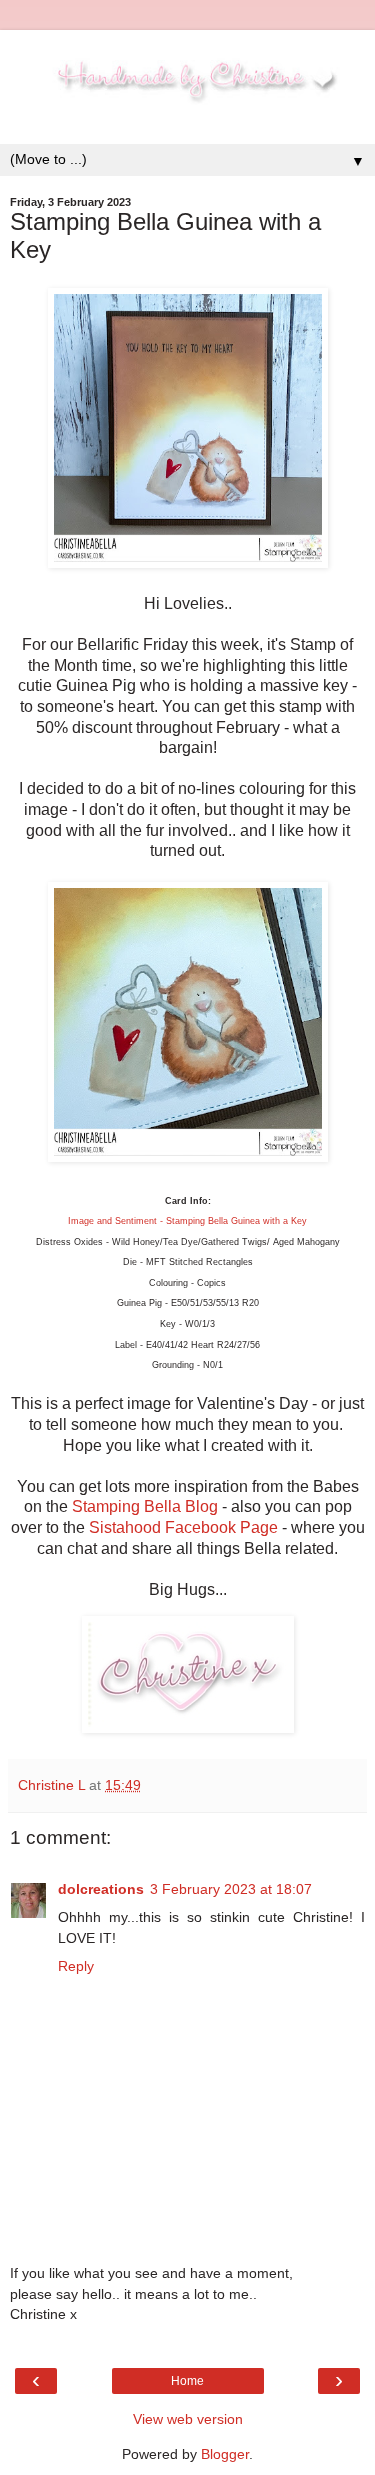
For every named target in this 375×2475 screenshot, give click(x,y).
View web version (188, 2419)
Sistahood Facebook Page (185, 1527)
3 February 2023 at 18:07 (231, 1889)
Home (187, 2381)
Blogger (225, 2454)
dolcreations (101, 1889)
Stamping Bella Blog (145, 1506)
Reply (76, 1966)
